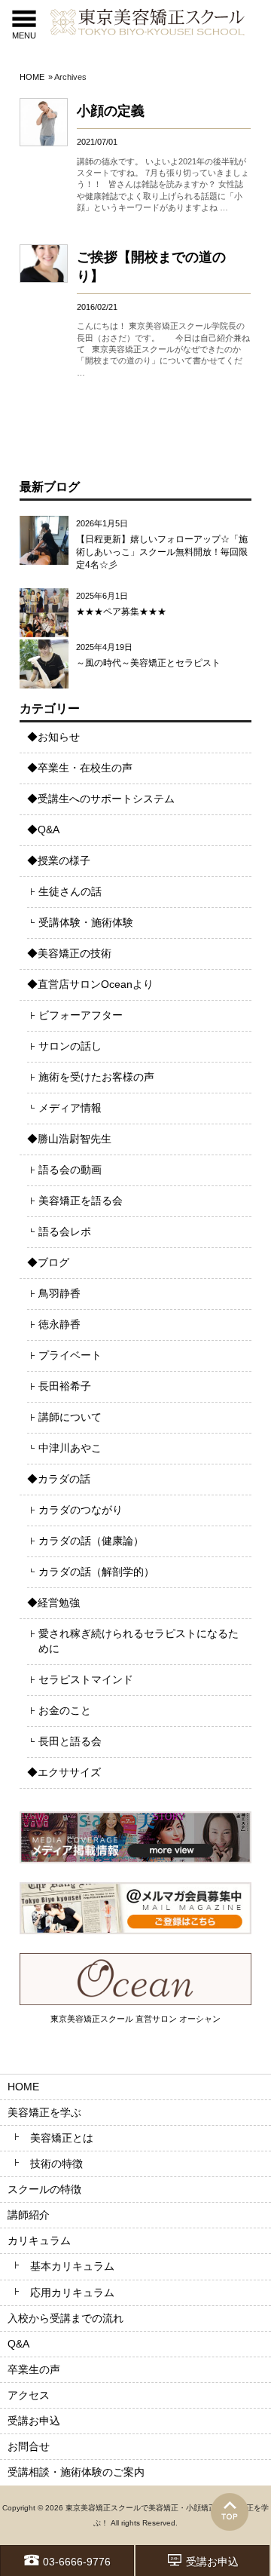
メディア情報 (70, 1108)
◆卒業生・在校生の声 (80, 768)
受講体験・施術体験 (86, 922)
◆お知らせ (53, 737)
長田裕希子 (65, 1386)
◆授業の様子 (59, 860)
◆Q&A (43, 830)
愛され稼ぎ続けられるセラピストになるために (139, 1641)
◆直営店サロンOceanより (90, 984)
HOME (32, 77)
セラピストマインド (86, 1679)
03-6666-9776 (77, 2562)
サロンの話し (70, 1046)
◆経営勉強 (53, 1602)
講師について (70, 1417)
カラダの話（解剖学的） (96, 1572)
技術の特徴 (56, 2164)
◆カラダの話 (59, 1479)
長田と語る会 (70, 1741)
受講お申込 (212, 2562)
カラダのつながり (81, 1510)
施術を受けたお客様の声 (96, 1077)
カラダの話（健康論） (91, 1541)
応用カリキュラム (72, 2292)
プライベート (70, 1355)
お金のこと (65, 1710)
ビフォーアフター (81, 1015)
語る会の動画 (70, 1170)
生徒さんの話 (70, 891)
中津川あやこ (70, 1448)
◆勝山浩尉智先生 (69, 1139)
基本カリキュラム (72, 2266)
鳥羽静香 (59, 1293)
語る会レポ (65, 1231)
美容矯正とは (62, 2138)
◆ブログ (48, 1262)
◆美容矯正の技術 (69, 953)
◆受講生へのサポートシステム (101, 799)
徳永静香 (59, 1324)
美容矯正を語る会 (81, 1201)
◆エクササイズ (64, 1772)
